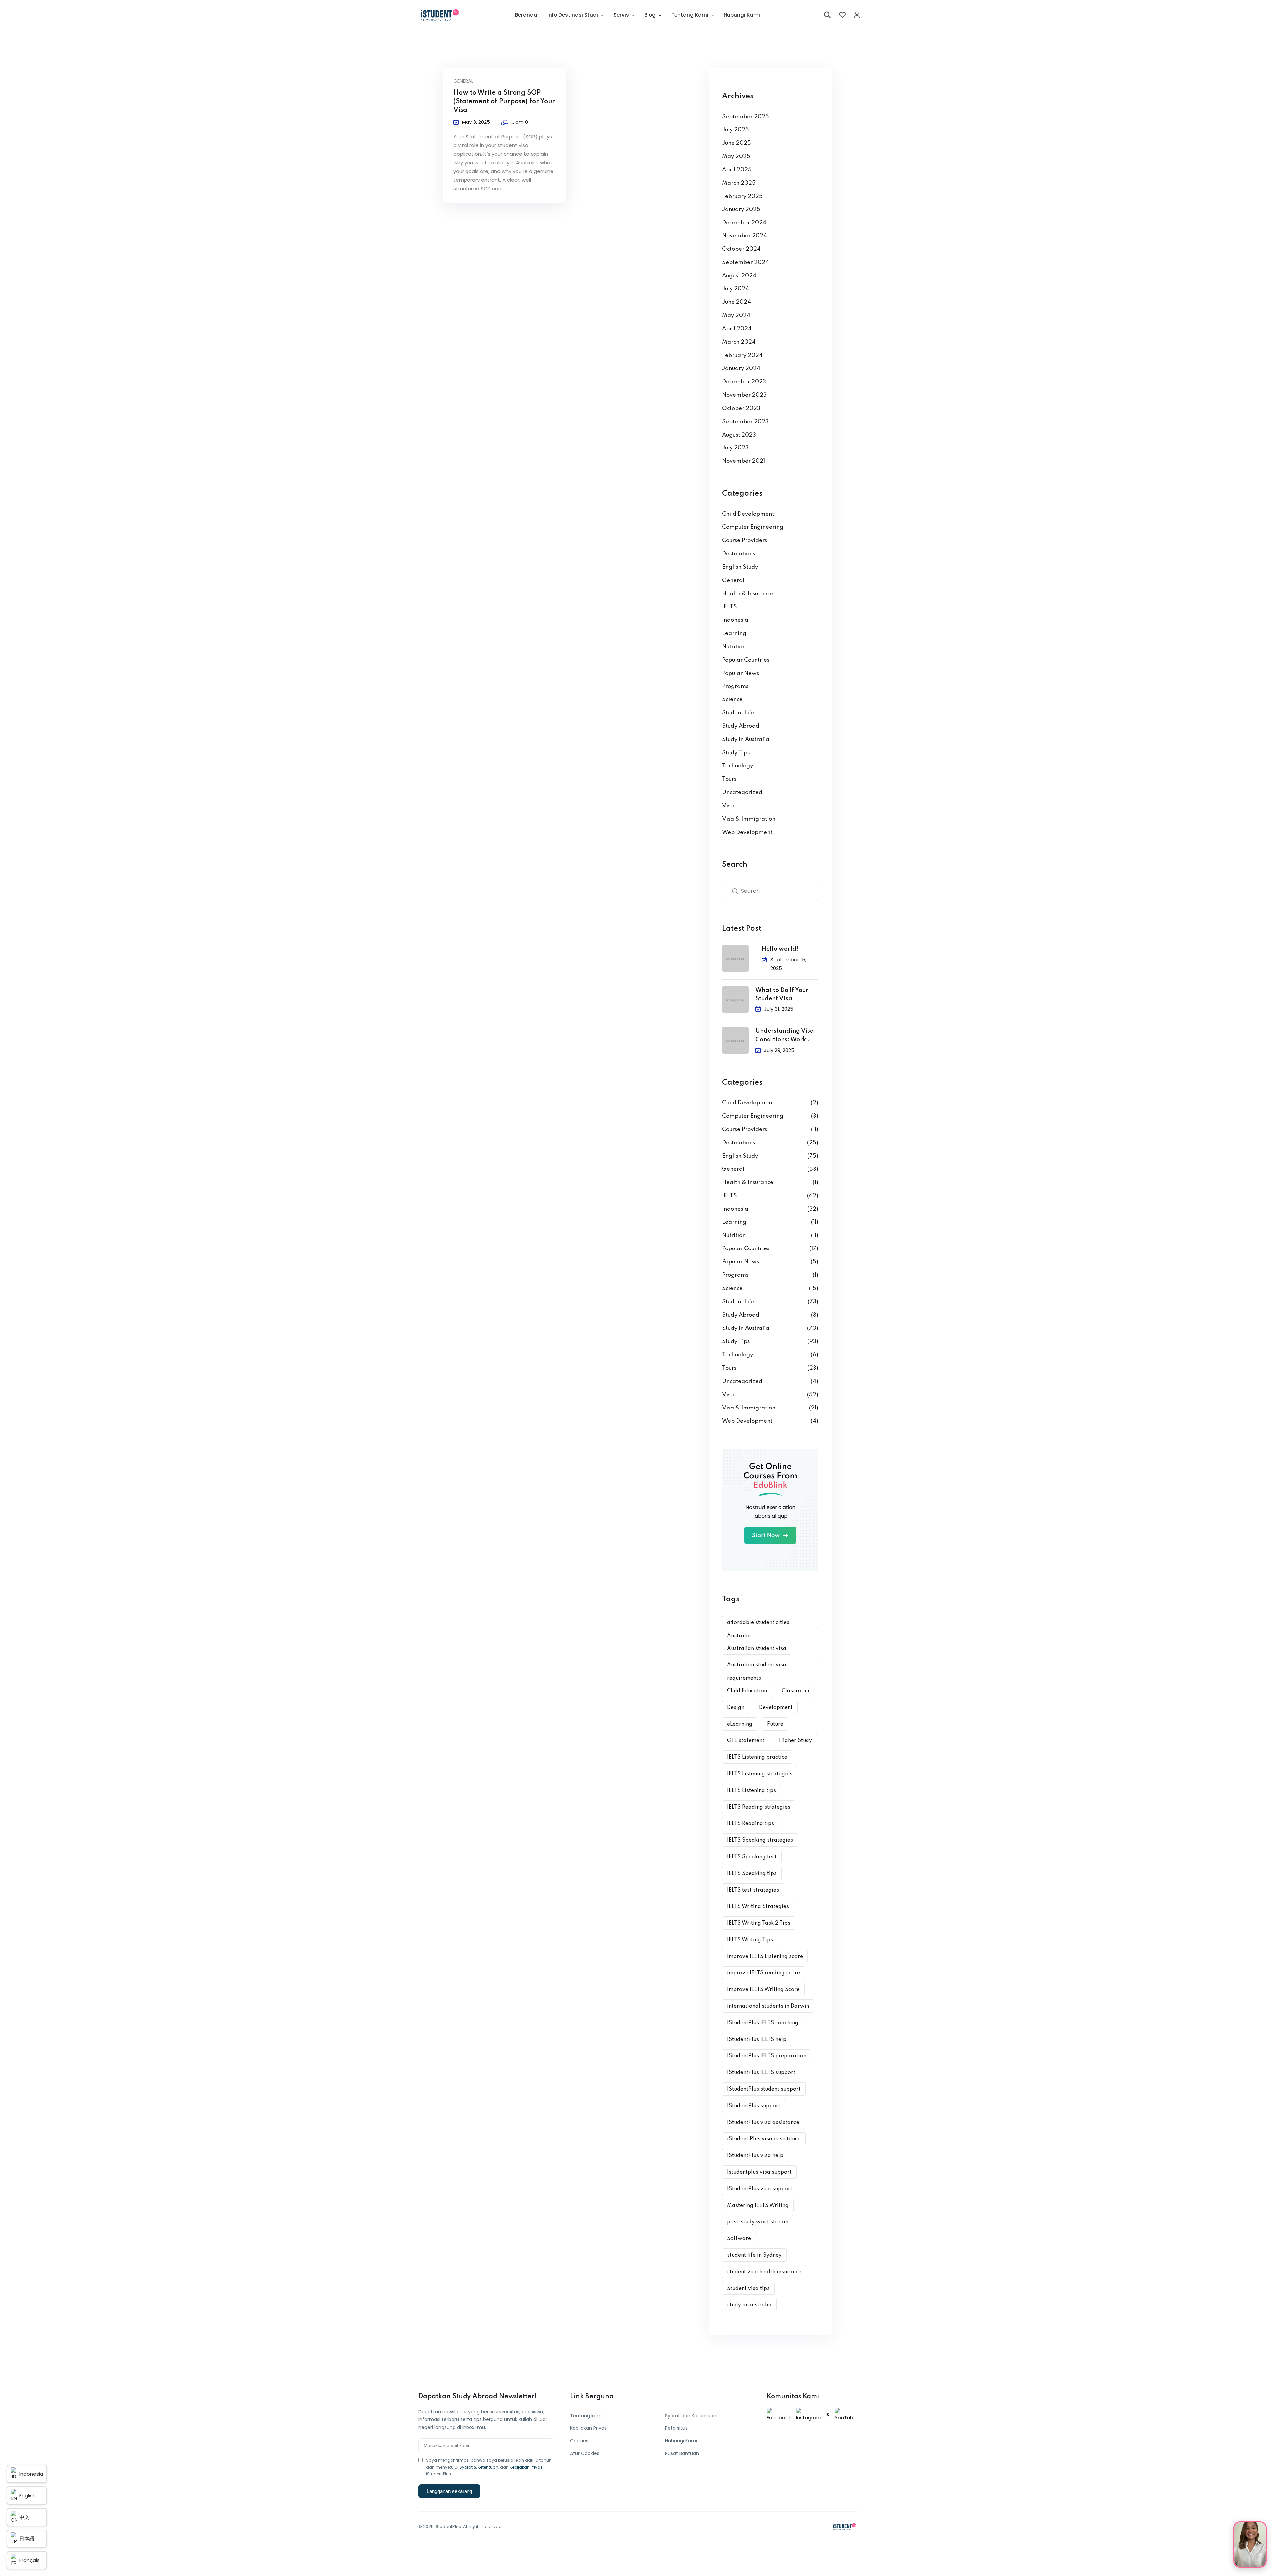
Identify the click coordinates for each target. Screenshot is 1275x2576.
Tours (729, 779)
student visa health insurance (764, 2272)
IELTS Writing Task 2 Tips (759, 1923)
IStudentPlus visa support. (761, 2189)
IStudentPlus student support (764, 2089)
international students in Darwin (768, 2006)
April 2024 (737, 329)
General (463, 81)
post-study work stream (758, 2222)
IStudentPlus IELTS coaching (763, 2023)
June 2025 (737, 143)
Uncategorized (742, 793)
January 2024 (741, 369)
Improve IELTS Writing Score (763, 1990)
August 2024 (739, 276)
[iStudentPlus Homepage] (844, 2527)
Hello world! (780, 949)
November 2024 (745, 236)
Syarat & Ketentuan (479, 2467)
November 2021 (744, 461)
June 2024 (737, 302)
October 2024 (741, 249)
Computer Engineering (753, 527)
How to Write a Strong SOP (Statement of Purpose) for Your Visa (504, 102)
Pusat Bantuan (682, 2453)
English (27, 2495)
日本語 (27, 2539)
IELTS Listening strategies (760, 1774)
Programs (735, 687)
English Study (740, 567)
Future (775, 1724)
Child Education (747, 1691)
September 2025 (746, 117)
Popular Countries (746, 660)
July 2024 (736, 289)
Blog (650, 15)
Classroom (795, 1691)
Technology (738, 766)
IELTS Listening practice (757, 1757)
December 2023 (744, 382)
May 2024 (736, 316)
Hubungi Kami (742, 15)
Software (739, 2239)
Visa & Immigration (749, 819)
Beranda (526, 15)
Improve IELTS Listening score (765, 1957)
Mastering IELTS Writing (758, 2206)
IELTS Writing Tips (750, 1940)
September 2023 (745, 422)
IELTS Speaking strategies (760, 1840)
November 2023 (744, 395)
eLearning (740, 1724)
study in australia (749, 2305)
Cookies (579, 2441)
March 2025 (739, 183)
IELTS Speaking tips (752, 1874)
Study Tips (736, 753)
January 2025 (741, 210)
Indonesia (735, 620)
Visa (728, 806)
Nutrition (734, 647)
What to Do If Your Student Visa (782, 995)
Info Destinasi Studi (573, 15)
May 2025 (736, 157)
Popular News (741, 673)
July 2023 (735, 448)
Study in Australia (746, 739)
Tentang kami (586, 2416)
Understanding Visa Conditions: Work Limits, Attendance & (786, 1036)
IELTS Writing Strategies (758, 1907)
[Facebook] (779, 2415)
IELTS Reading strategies (759, 1807)
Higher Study (796, 1741)
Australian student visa (757, 1649)
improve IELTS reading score (764, 1973)
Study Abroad (741, 726)
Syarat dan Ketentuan (691, 2416)
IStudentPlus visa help (755, 2156)
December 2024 (744, 223)
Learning (734, 634)
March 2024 (739, 342)
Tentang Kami (690, 15)
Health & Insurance (748, 594)
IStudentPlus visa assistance (763, 2123)
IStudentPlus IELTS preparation (767, 2056)
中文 (24, 2517)
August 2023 (739, 435)
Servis (621, 15)
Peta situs (676, 2428)
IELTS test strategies (753, 1890)
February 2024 (742, 355)
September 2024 (746, 262)
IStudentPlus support (754, 2106)
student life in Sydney (754, 2255)
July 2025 (736, 130)
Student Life (738, 713)
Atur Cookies (585, 2453)
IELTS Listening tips (752, 1791)
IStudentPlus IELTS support (761, 2073)
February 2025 (742, 196)
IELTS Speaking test (752, 1857)
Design (736, 1708)
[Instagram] (809, 2415)
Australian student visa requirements (757, 1667)
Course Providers (745, 541)
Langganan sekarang (449, 2491)
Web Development (747, 832)
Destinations (739, 554)
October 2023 (741, 408)
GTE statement (746, 1741)
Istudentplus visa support (759, 2172)
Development (776, 1708)
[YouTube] (846, 2415)
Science (732, 700)
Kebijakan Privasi (527, 2467)
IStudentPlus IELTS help (757, 2040)
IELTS (730, 607)
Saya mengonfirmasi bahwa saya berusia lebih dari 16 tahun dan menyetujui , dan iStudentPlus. (489, 2467)
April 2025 (737, 170)
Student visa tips (748, 2289)
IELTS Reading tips (751, 1824)
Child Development (748, 514)
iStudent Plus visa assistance (764, 2139)
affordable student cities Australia (758, 1624)
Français (29, 2560)
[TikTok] (828, 2415)
